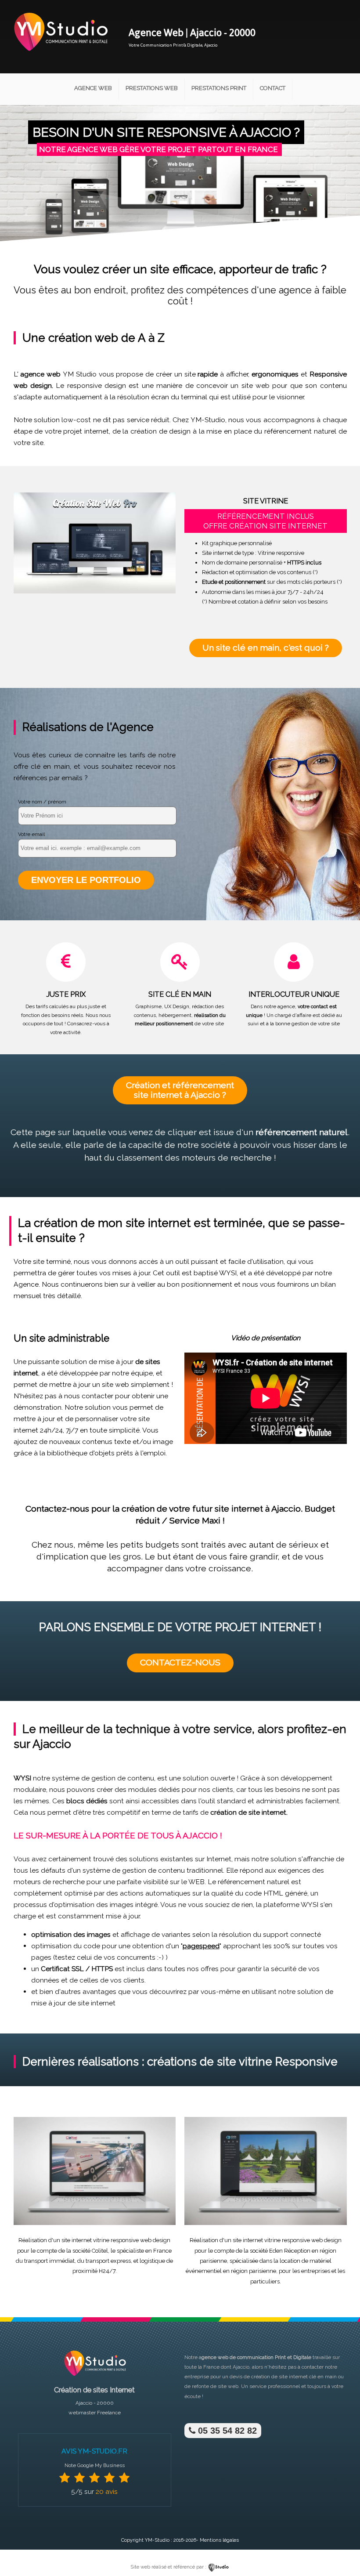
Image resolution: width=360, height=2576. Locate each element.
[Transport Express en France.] (95, 2223)
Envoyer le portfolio (86, 880)
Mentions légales (219, 2540)
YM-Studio (157, 2540)
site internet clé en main (308, 2377)
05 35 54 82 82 (226, 2431)
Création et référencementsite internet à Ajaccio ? (180, 1090)
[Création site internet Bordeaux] (60, 56)
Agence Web (93, 88)
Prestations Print (219, 88)
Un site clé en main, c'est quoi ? (266, 648)
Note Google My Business (95, 2465)
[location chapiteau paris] (266, 2223)
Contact (273, 88)
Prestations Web (152, 88)
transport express (108, 2261)
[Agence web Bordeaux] (94, 2379)
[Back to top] (341, 2551)
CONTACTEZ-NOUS (180, 1662)
